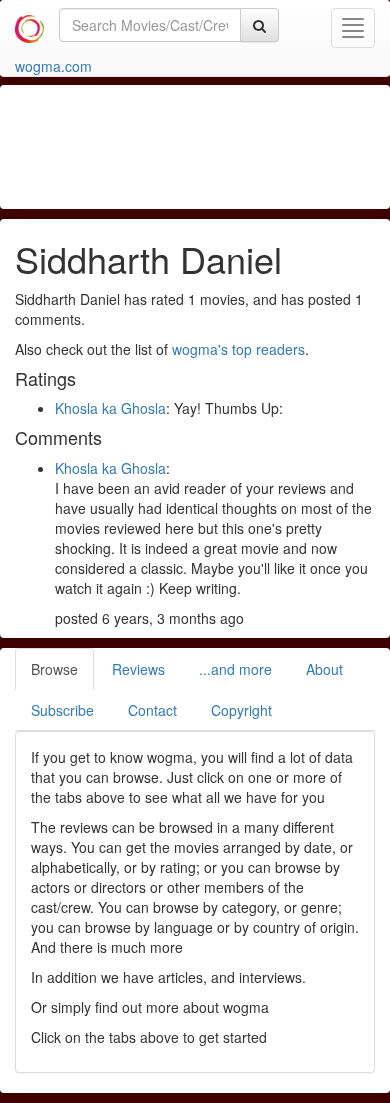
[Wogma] (29, 25)
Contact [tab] (152, 710)
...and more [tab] (235, 669)
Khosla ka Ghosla (110, 408)
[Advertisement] (200, 145)
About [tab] (324, 669)
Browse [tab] (54, 669)
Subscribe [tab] (62, 710)
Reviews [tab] (138, 669)
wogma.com (53, 66)
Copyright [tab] (241, 710)
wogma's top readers (238, 349)
